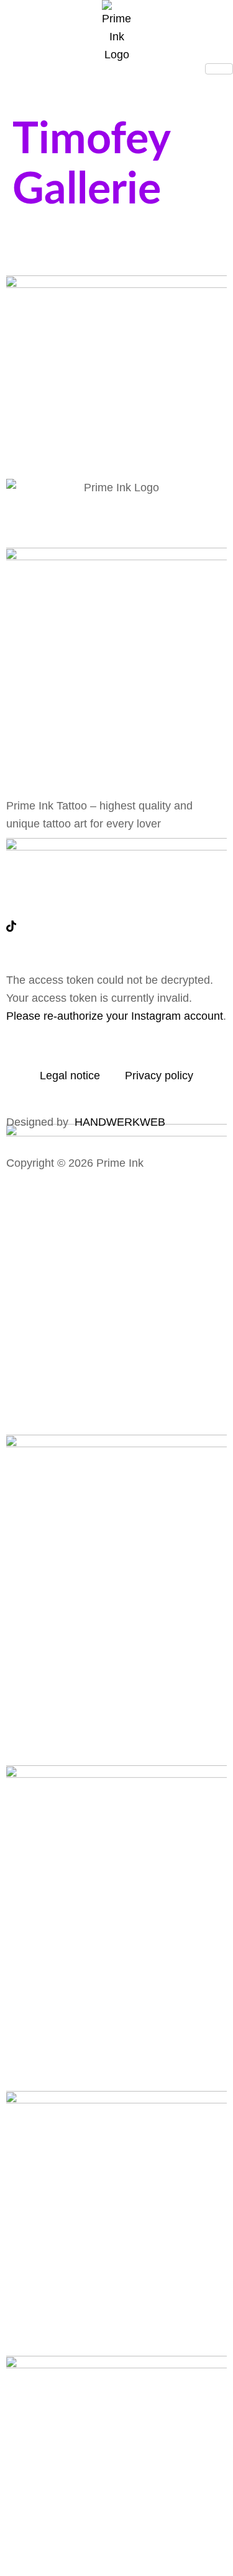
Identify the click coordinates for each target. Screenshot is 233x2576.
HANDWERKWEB (120, 1122)
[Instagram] (116, 896)
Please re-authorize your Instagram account (115, 1016)
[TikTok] (116, 926)
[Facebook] (116, 866)
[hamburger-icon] (219, 69)
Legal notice (70, 1076)
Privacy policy (159, 1076)
